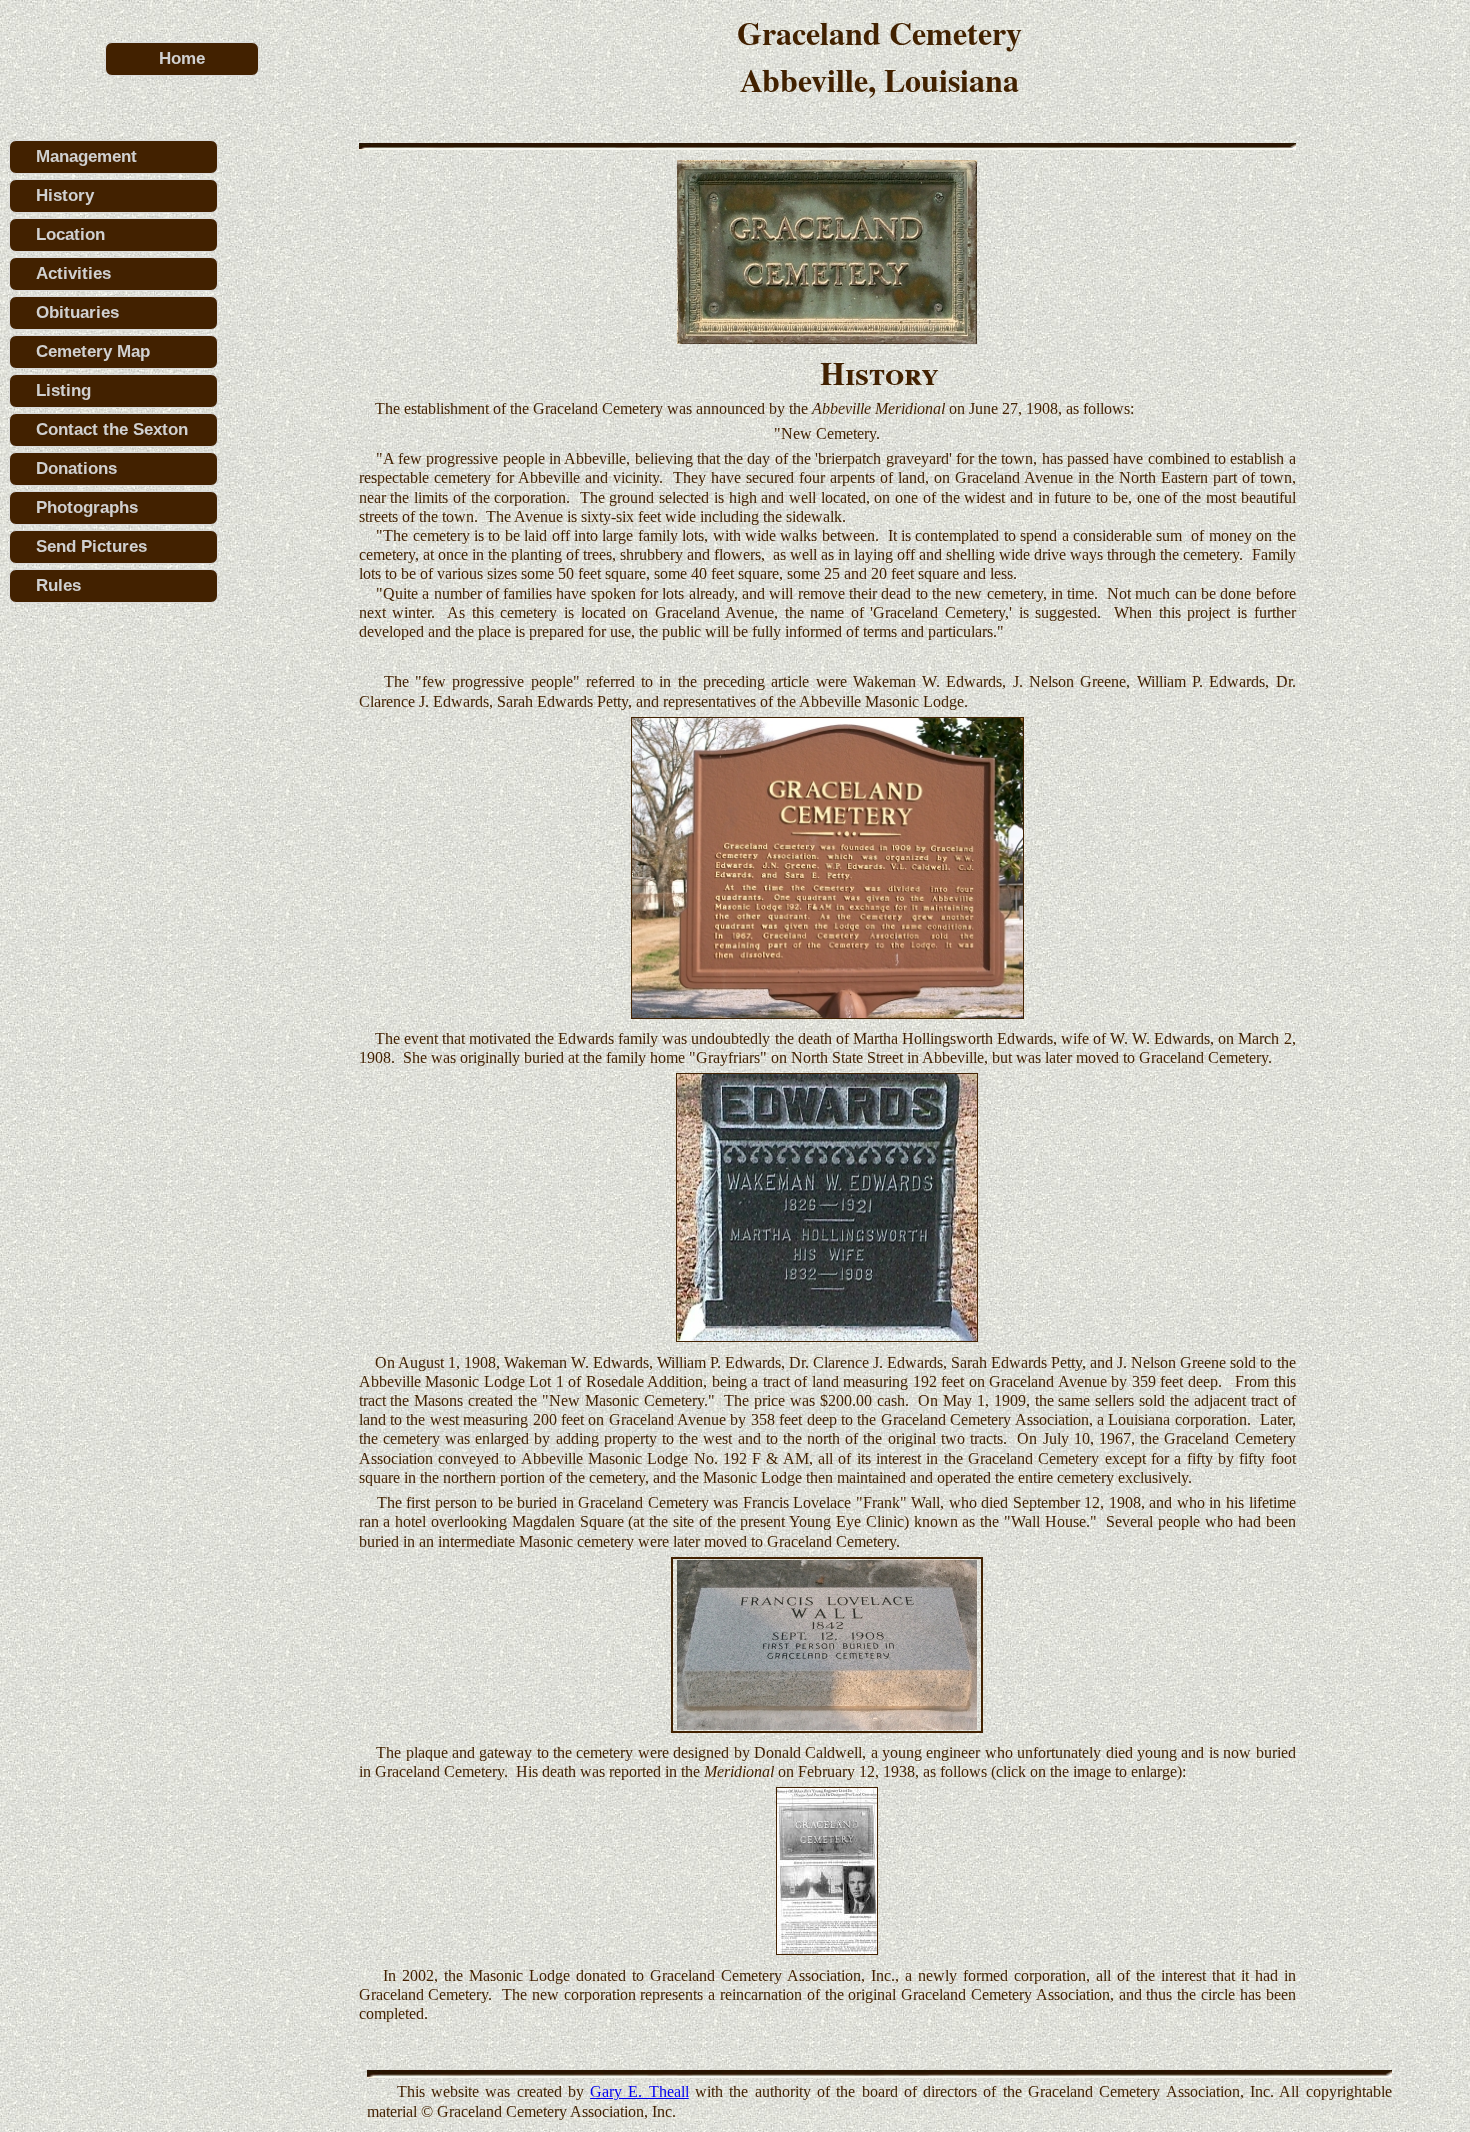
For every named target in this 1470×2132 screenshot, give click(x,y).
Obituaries (77, 312)
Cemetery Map (93, 351)
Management (86, 156)
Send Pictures (91, 546)
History (65, 195)
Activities (73, 273)
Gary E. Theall (639, 2091)
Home (182, 58)
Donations (76, 468)
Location (70, 234)
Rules (58, 585)
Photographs (87, 507)
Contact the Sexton (112, 429)
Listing (63, 390)
